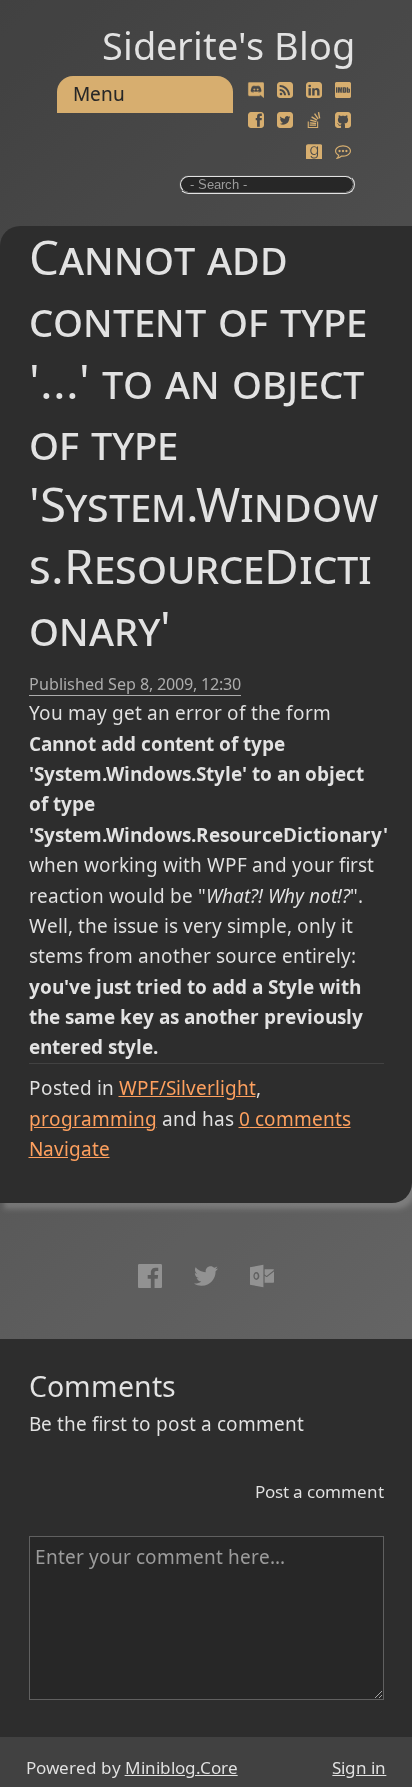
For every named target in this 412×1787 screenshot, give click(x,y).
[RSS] (285, 91)
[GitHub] (343, 121)
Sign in (359, 1767)
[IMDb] (343, 91)
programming (93, 1119)
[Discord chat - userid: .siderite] (256, 91)
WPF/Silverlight (187, 1088)
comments (295, 1119)
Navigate (69, 1149)
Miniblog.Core (181, 1767)
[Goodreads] (314, 152)
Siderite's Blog (228, 45)
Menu (99, 94)
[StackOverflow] (314, 121)
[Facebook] (256, 121)
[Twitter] (285, 121)
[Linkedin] (314, 91)
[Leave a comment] (343, 152)
